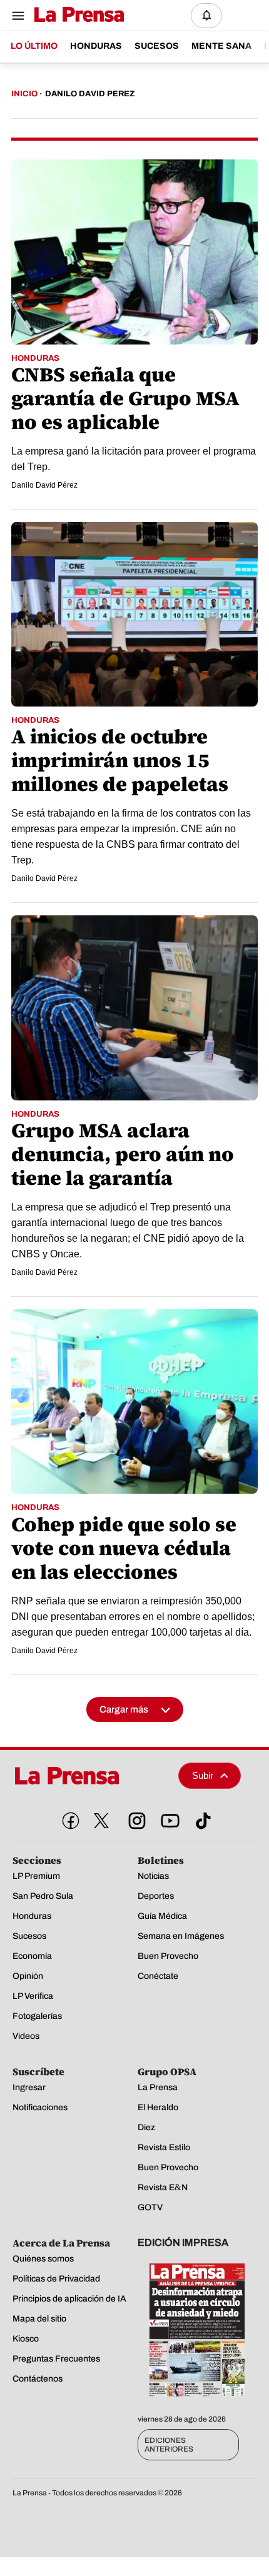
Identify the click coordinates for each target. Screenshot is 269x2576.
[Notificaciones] (206, 16)
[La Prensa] (91, 1776)
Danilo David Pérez (44, 485)
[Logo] (76, 15)
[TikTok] (201, 1818)
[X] (101, 1821)
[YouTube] (168, 1818)
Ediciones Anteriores (169, 2445)
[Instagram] (134, 1818)
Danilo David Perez (90, 94)
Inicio (24, 94)
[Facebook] (68, 1818)
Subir (203, 1775)
